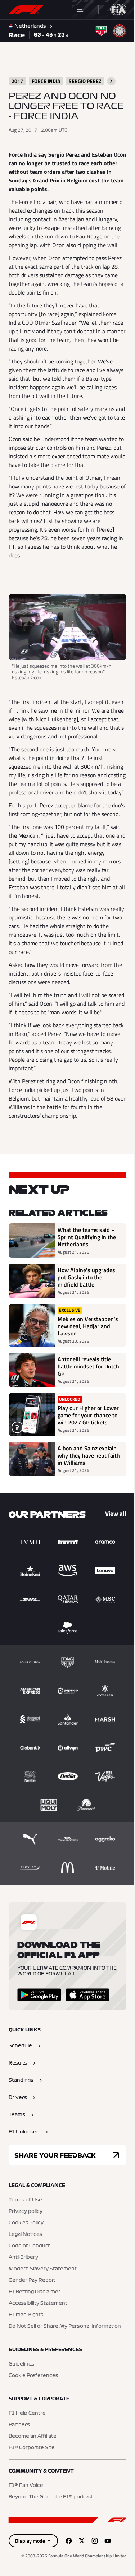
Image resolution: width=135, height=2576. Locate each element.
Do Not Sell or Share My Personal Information (65, 2372)
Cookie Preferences (33, 2422)
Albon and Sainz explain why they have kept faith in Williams (85, 1501)
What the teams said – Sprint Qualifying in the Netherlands (86, 1269)
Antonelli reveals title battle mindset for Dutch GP (84, 1405)
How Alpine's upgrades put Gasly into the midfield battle (86, 1309)
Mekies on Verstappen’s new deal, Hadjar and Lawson (80, 1361)
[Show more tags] (111, 81)
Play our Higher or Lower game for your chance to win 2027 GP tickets (86, 1458)
